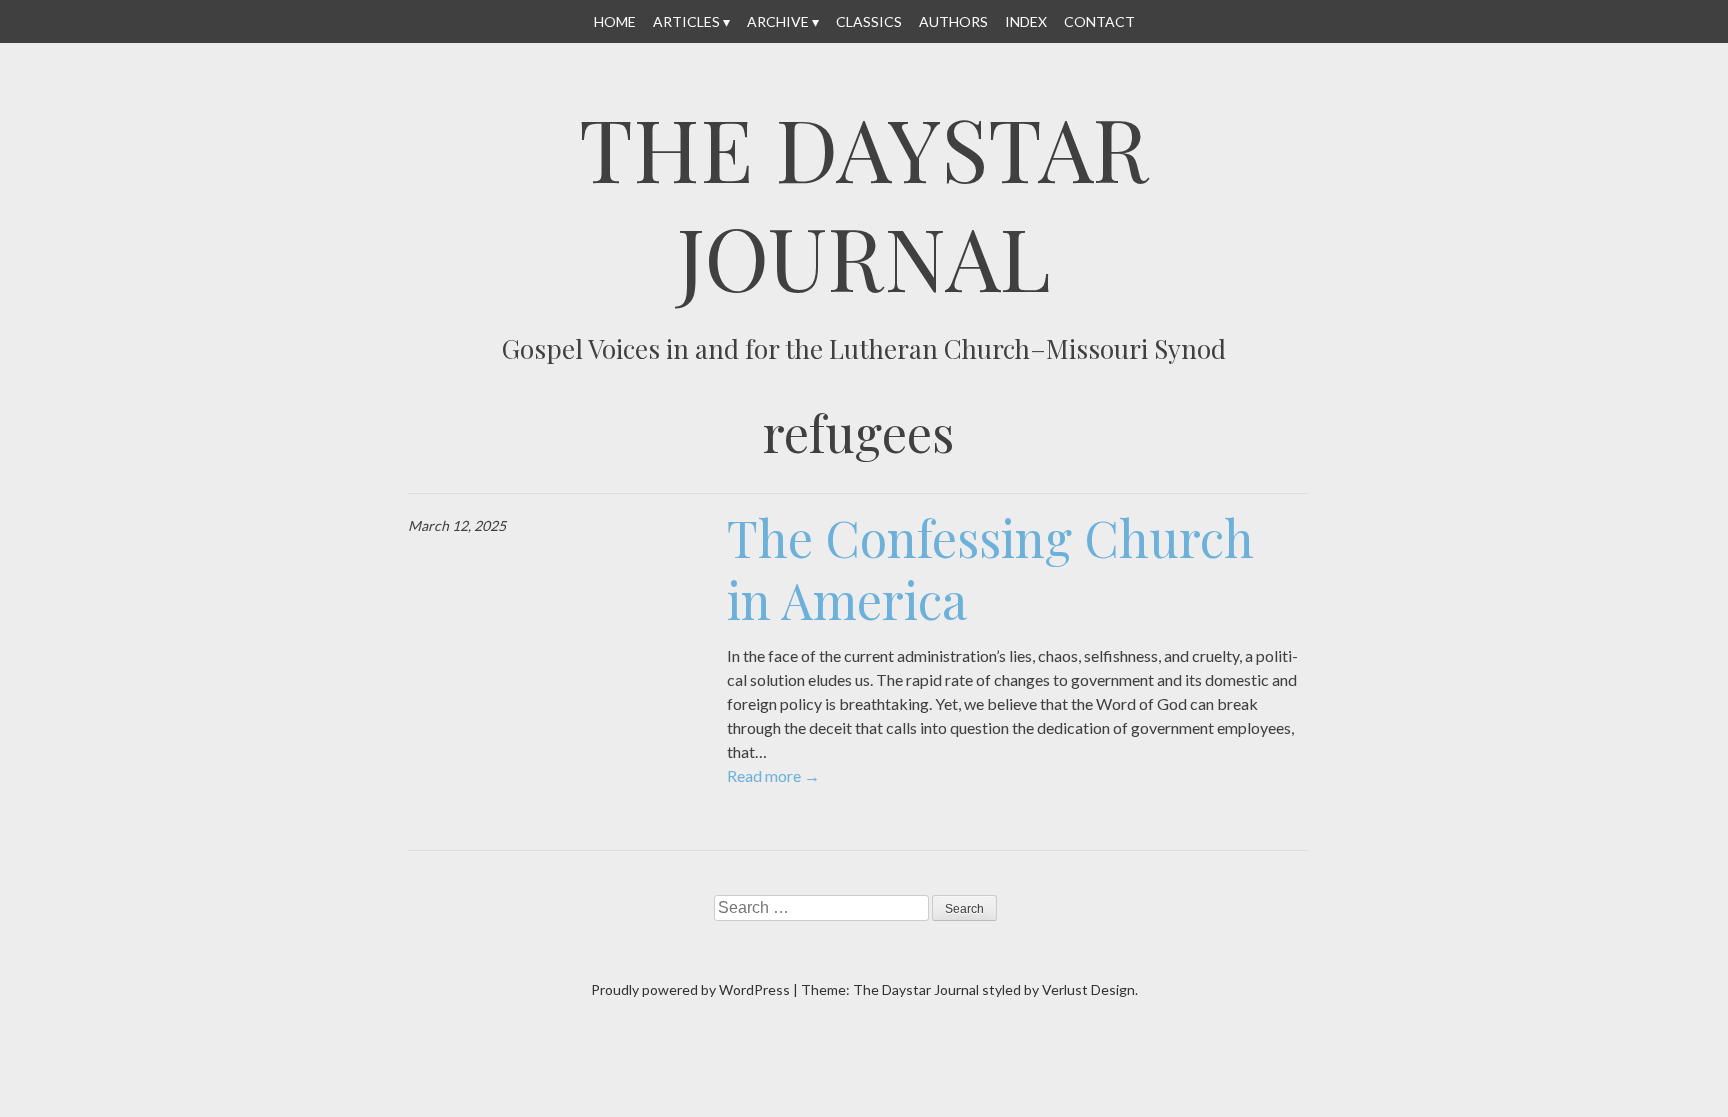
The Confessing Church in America (990, 569)
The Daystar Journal (864, 202)
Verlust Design (1088, 989)
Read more (773, 775)
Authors (953, 21)
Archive (778, 21)
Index (1026, 21)
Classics (869, 21)
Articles (686, 21)
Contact (1099, 21)
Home (615, 21)
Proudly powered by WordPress (690, 989)
